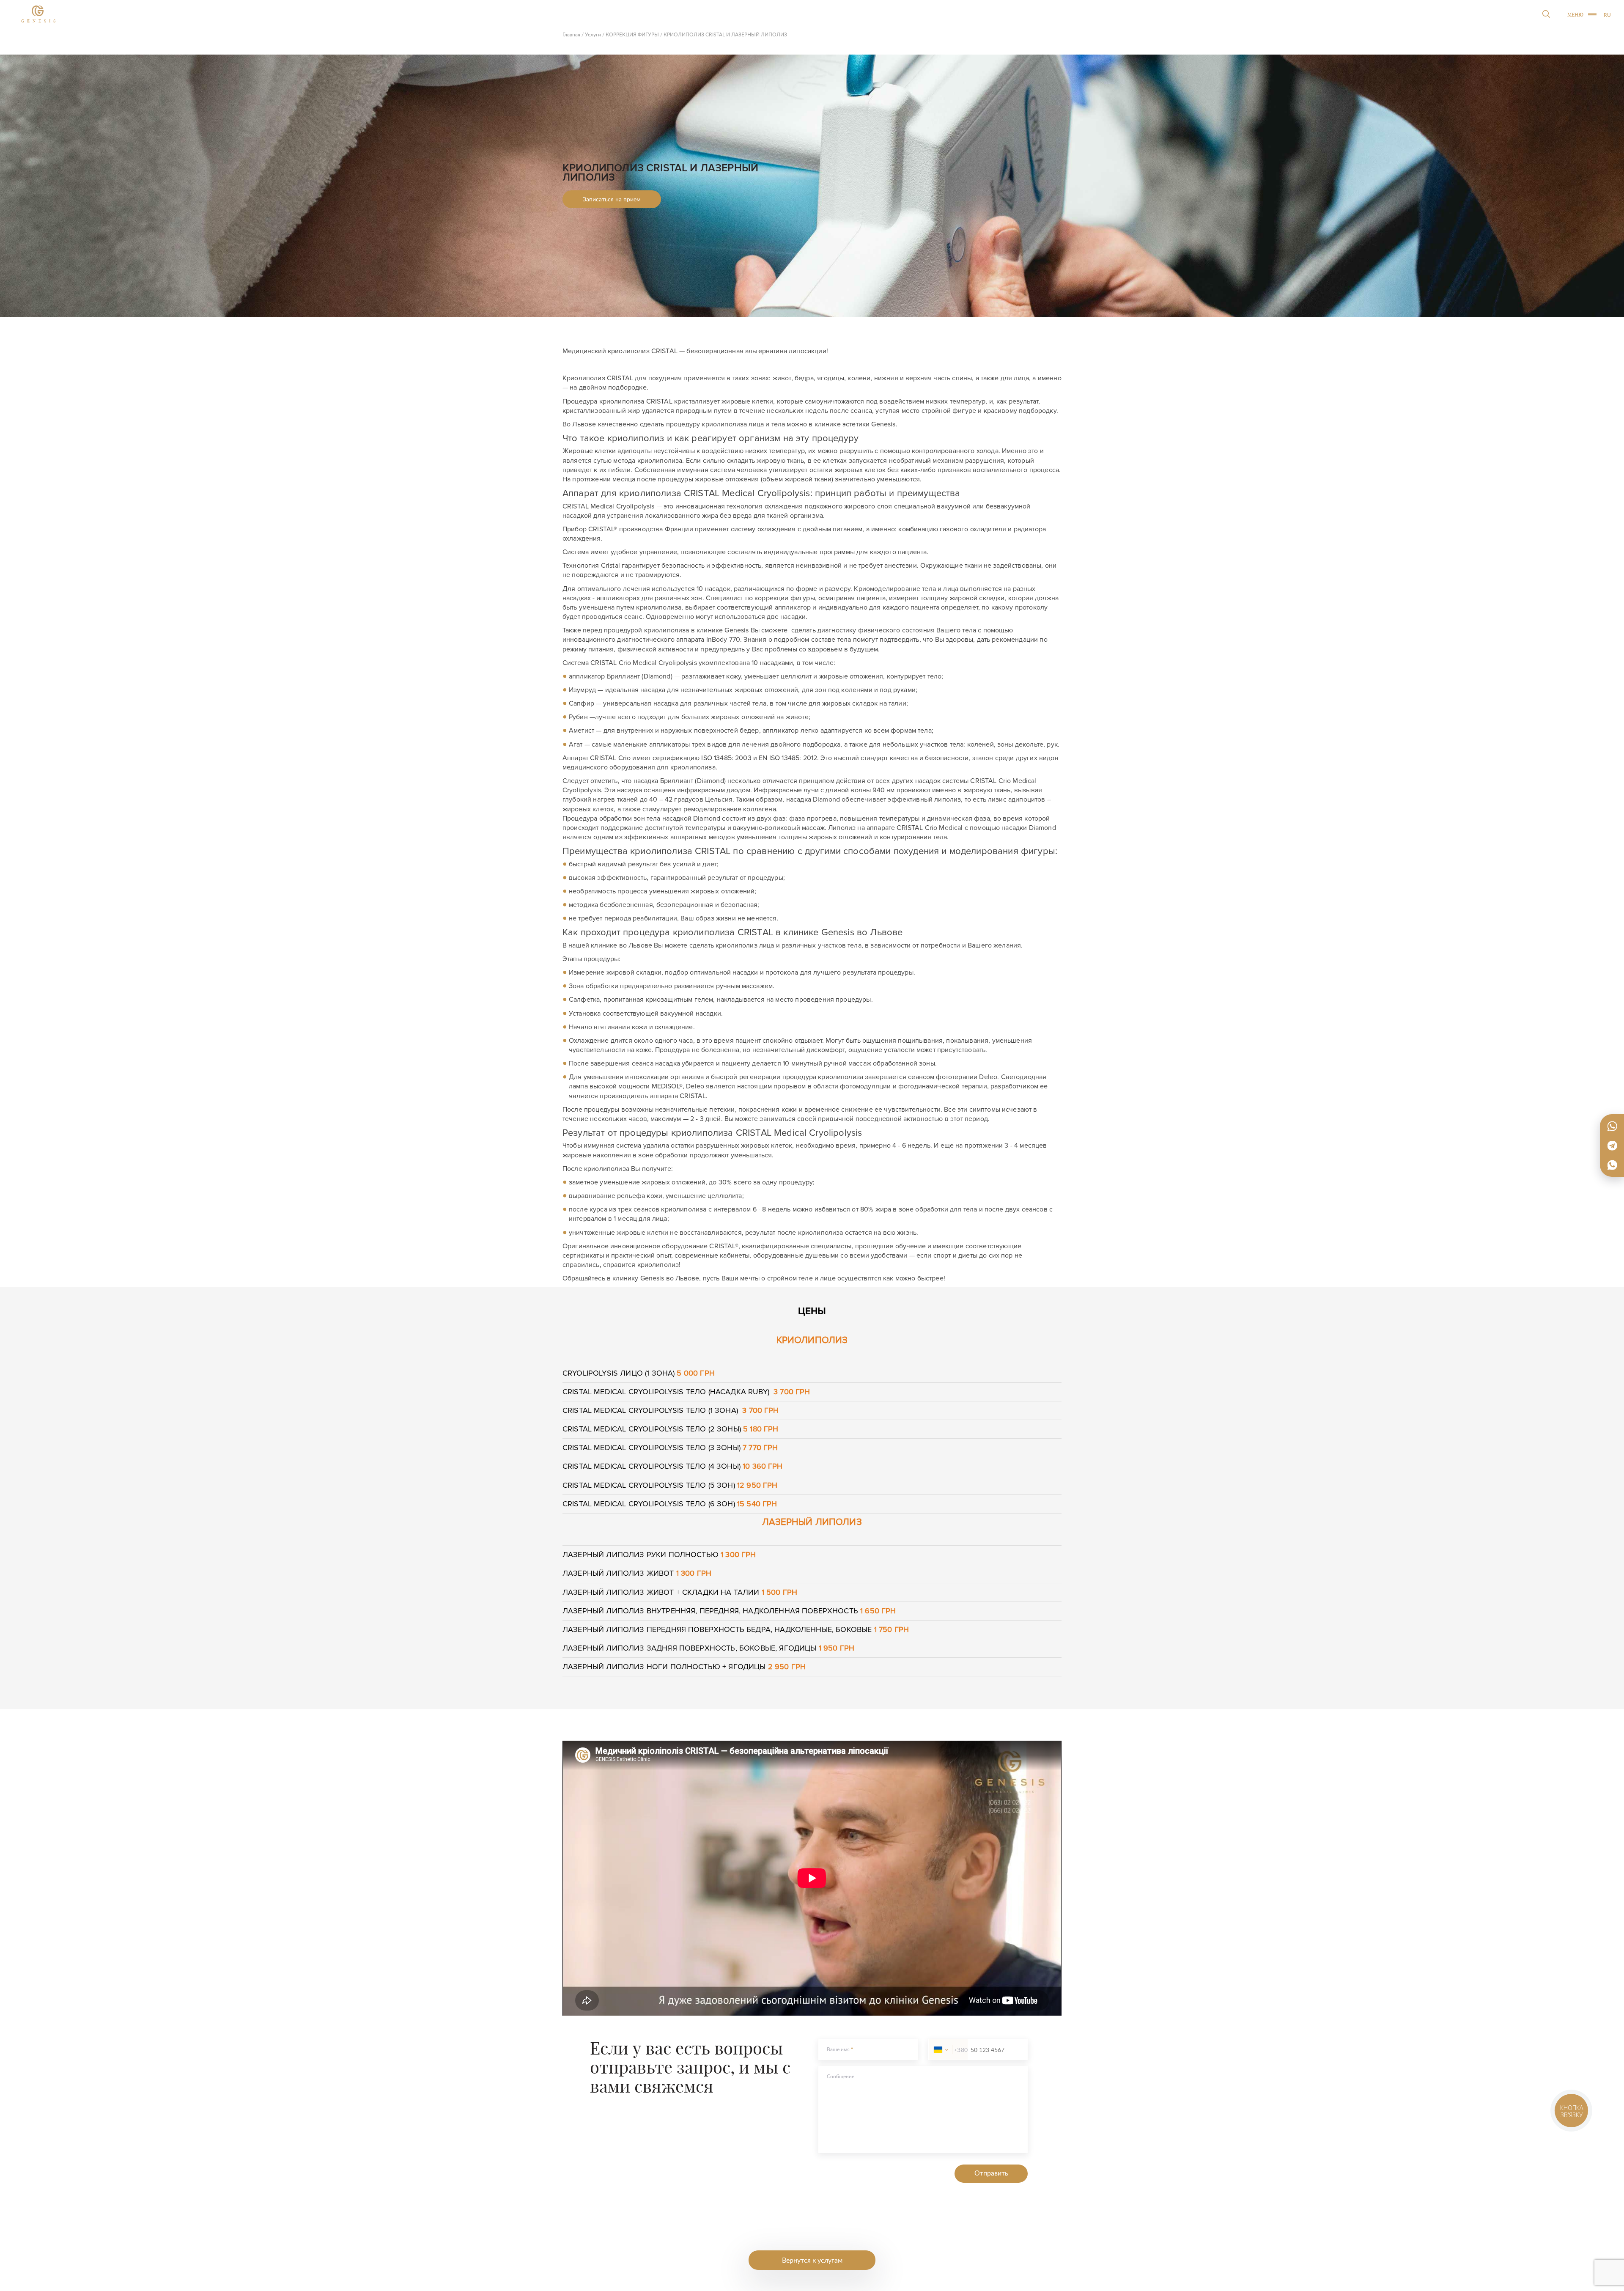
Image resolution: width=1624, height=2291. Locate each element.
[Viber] (1612, 1165)
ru (1607, 15)
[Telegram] (1612, 1145)
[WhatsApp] (1612, 1126)
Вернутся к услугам (812, 2260)
